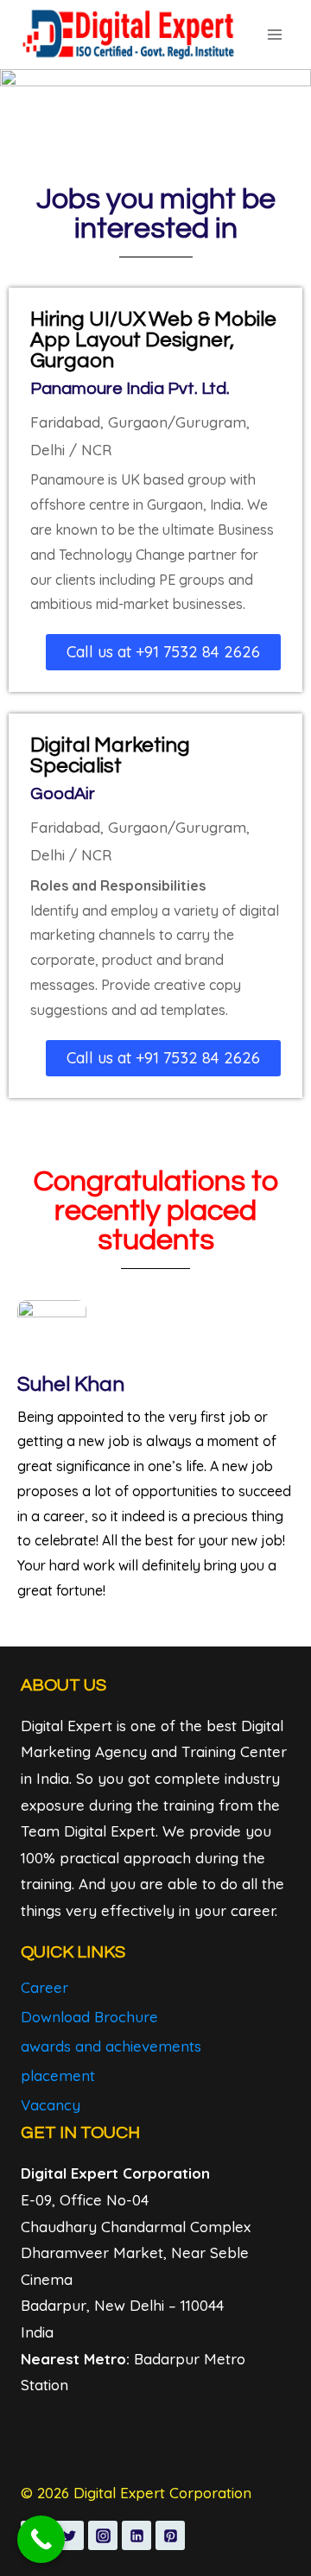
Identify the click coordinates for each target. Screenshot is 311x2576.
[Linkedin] (136, 2535)
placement (58, 2075)
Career (44, 1987)
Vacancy (51, 2105)
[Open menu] (274, 34)
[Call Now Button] (41, 2539)
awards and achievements (111, 2046)
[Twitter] (69, 2535)
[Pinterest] (170, 2535)
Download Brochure (89, 2017)
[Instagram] (103, 2535)
